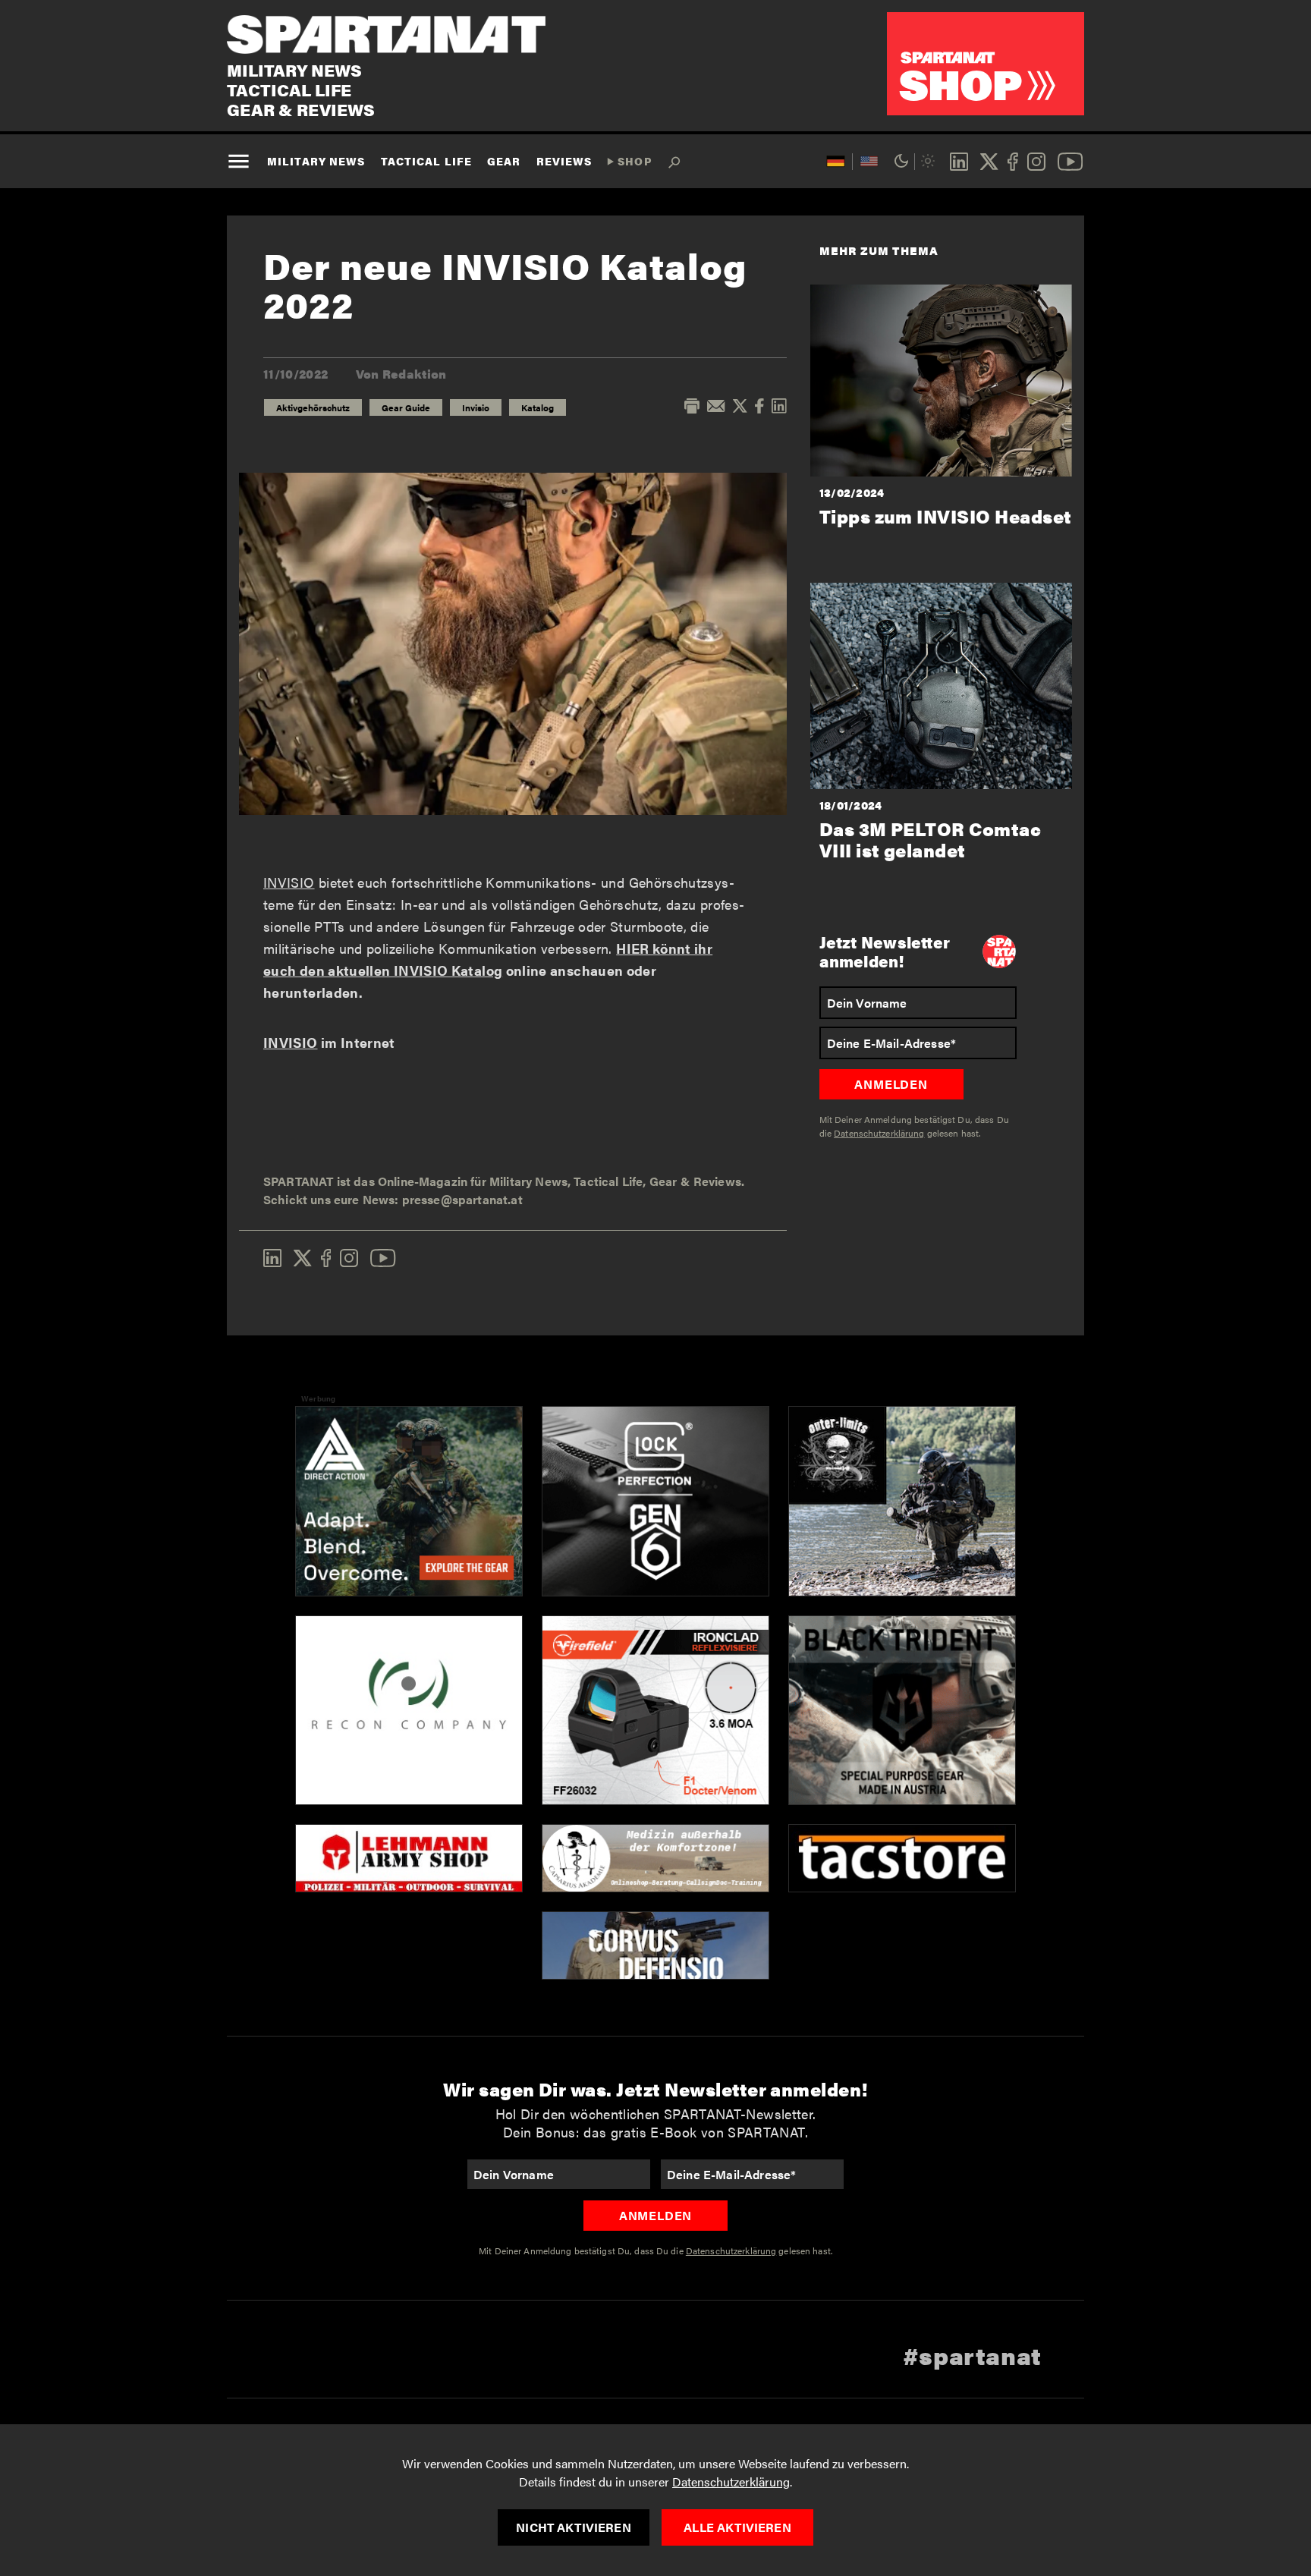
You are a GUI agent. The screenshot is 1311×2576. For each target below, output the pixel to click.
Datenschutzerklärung (731, 2482)
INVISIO (289, 882)
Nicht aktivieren (574, 2527)
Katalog (538, 407)
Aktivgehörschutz (313, 407)
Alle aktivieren (737, 2527)
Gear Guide (406, 407)
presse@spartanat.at (462, 1199)
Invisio (476, 407)
